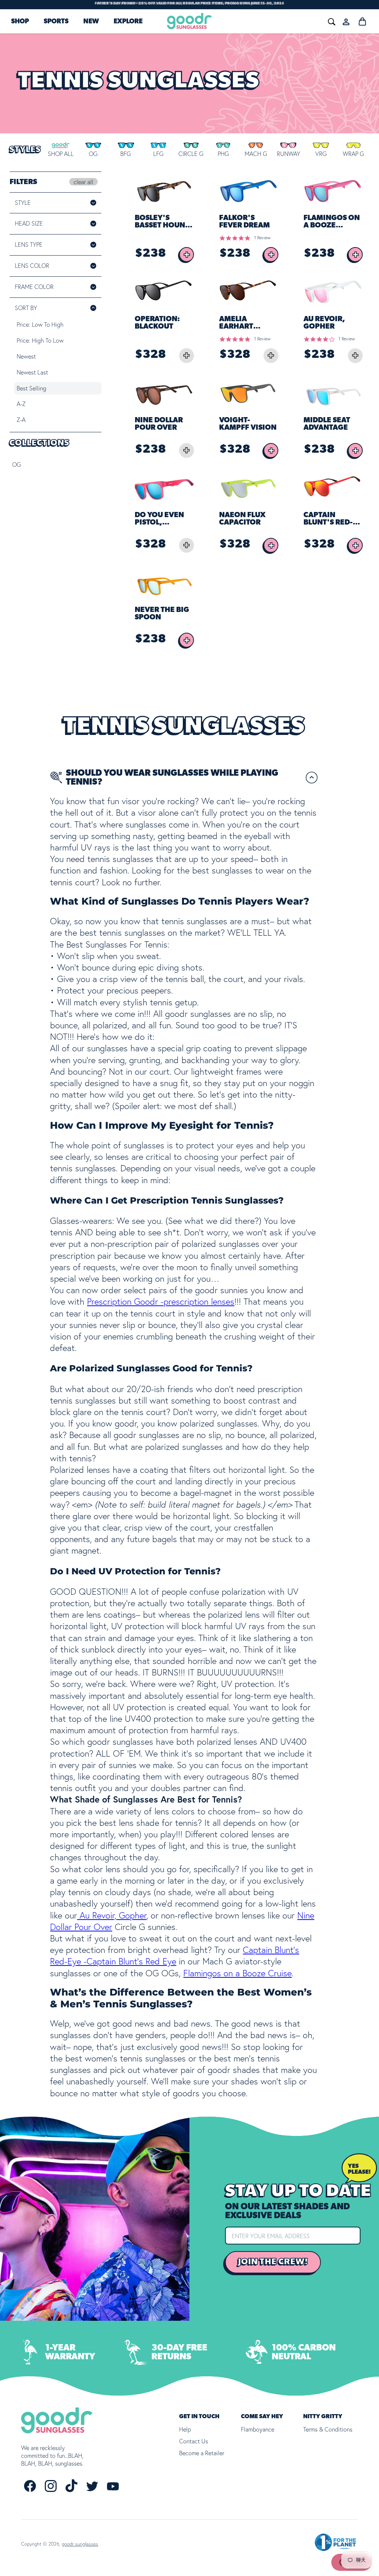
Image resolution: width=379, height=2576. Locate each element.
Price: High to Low (40, 340)
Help (185, 2429)
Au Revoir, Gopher (112, 1915)
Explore (128, 21)
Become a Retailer (202, 2453)
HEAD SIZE (29, 223)
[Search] (241, 21)
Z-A (21, 420)
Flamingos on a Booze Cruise (237, 1973)
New (91, 21)
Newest (26, 356)
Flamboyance (258, 2429)
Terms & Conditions (328, 2429)
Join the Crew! (273, 2262)
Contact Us (194, 2441)
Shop (20, 21)
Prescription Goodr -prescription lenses (161, 1302)
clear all (83, 182)
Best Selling (31, 388)
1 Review (262, 238)
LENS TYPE (29, 244)
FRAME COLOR (44, 287)
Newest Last (32, 372)
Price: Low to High (40, 325)
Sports (56, 21)
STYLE (23, 203)
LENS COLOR (42, 266)
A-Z (21, 404)
